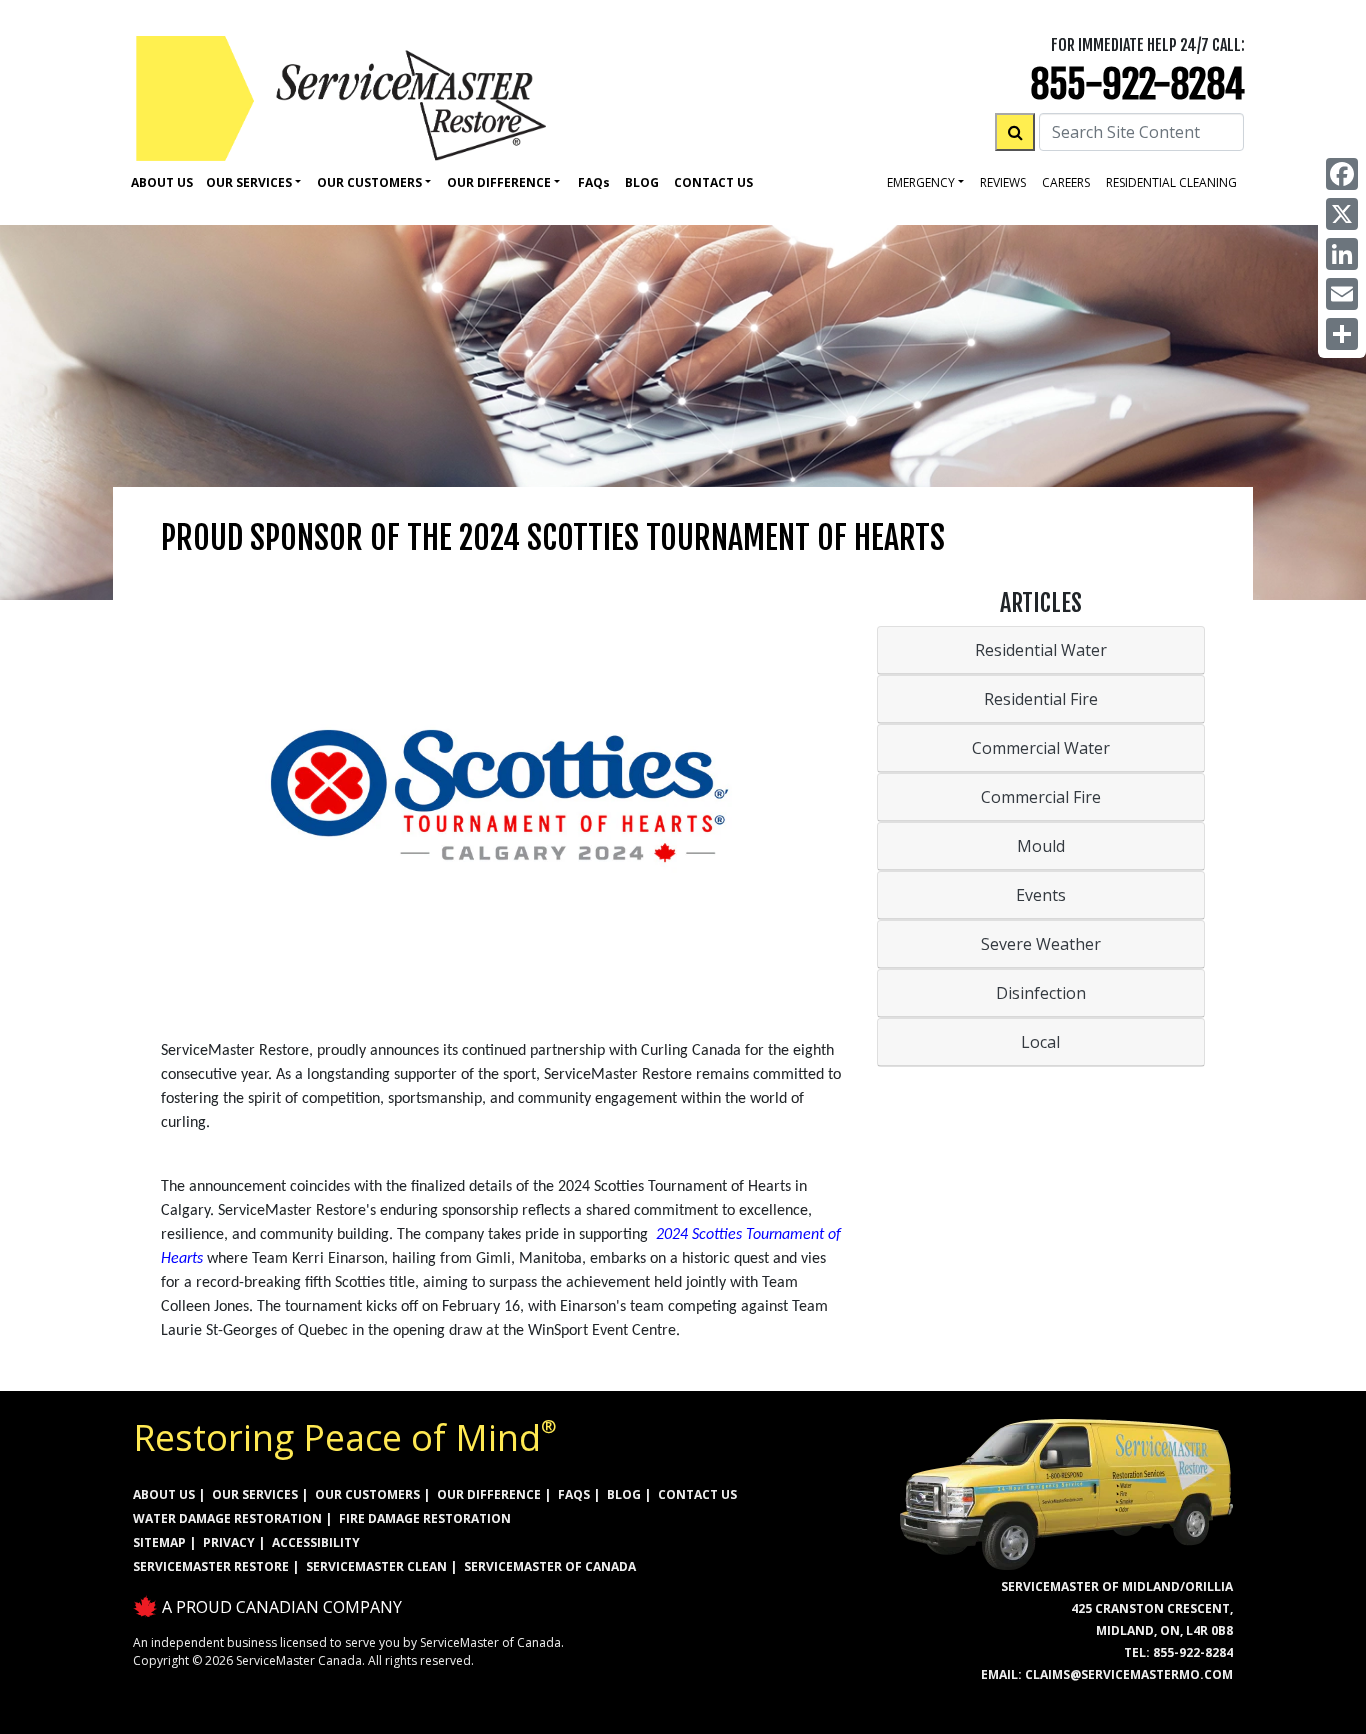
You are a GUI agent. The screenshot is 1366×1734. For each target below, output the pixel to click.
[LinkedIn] (1342, 254)
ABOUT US (164, 1494)
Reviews (1003, 182)
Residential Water (1041, 650)
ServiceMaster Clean (376, 1566)
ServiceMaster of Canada (550, 1566)
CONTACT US (697, 1494)
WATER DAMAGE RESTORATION (227, 1518)
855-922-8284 (1137, 84)
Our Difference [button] (499, 182)
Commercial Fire (1041, 797)
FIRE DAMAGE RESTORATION (425, 1518)
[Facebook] (1342, 174)
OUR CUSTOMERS (367, 1494)
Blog (642, 182)
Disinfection (1041, 993)
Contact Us (713, 182)
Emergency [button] (921, 182)
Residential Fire (1041, 699)
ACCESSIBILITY (316, 1542)
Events (1041, 895)
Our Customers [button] (369, 182)
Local (1040, 1042)
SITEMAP (159, 1542)
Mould (1041, 846)
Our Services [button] (249, 182)
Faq (594, 182)
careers (1066, 182)
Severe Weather (1041, 944)
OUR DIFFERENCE (489, 1494)
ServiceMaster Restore (211, 1566)
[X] (1342, 214)
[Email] (1342, 294)
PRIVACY (229, 1542)
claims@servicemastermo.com (1129, 1674)
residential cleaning (1171, 182)
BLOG (624, 1494)
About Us (162, 182)
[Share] (1342, 334)
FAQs (574, 1494)
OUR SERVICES (255, 1494)
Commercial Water (1041, 748)
